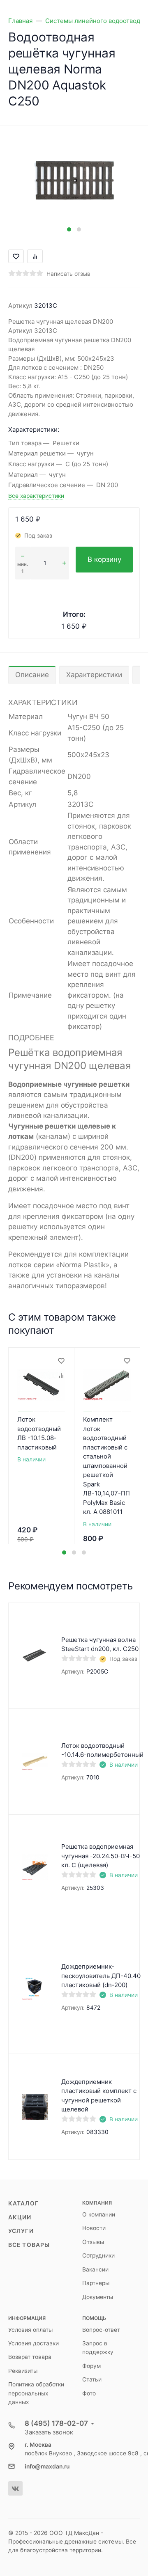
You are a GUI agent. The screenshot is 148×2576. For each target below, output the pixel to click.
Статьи (92, 2379)
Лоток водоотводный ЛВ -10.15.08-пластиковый (39, 1433)
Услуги (21, 2231)
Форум (91, 2366)
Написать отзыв (68, 274)
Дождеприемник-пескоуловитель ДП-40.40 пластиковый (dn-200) (101, 1976)
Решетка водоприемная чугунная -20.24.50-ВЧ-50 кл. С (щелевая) (101, 1856)
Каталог (23, 2203)
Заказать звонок (49, 2432)
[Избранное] (61, 1361)
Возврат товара (30, 2357)
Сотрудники (98, 2255)
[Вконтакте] (15, 2488)
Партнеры (96, 2283)
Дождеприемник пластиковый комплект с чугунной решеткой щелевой (99, 2096)
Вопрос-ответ (101, 2330)
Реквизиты (23, 2371)
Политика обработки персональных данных (36, 2393)
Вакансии (95, 2269)
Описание (32, 675)
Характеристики (94, 675)
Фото (89, 2393)
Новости (94, 2228)
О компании (99, 2214)
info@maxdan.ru (47, 2466)
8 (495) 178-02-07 (56, 2423)
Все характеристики (36, 496)
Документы (98, 2297)
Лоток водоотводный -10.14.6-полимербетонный (102, 1750)
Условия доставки (34, 2343)
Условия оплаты (30, 2330)
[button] (69, 229)
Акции (20, 2217)
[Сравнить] (61, 1376)
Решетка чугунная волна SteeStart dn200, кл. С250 (100, 1644)
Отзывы (93, 2242)
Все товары (29, 2245)
